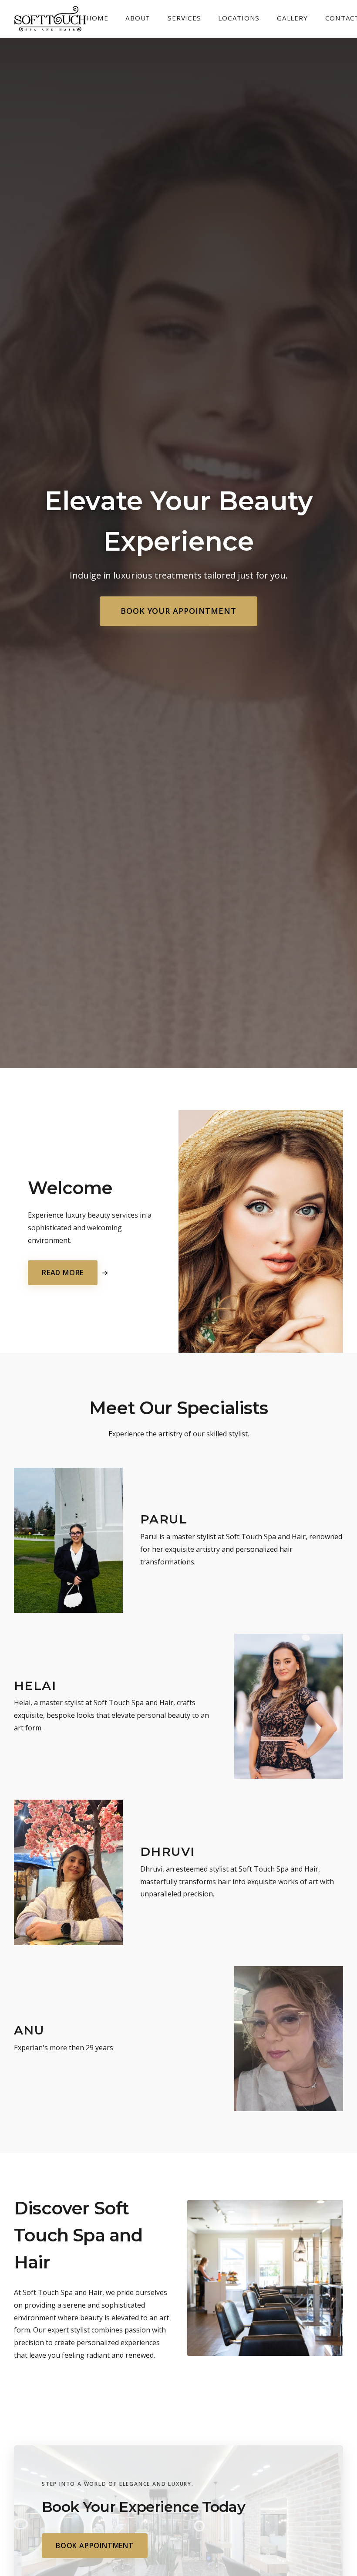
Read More (63, 1273)
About (138, 18)
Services (184, 18)
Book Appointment (95, 2546)
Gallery (292, 18)
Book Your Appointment (178, 611)
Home (97, 18)
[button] (68, 1540)
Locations (239, 18)
